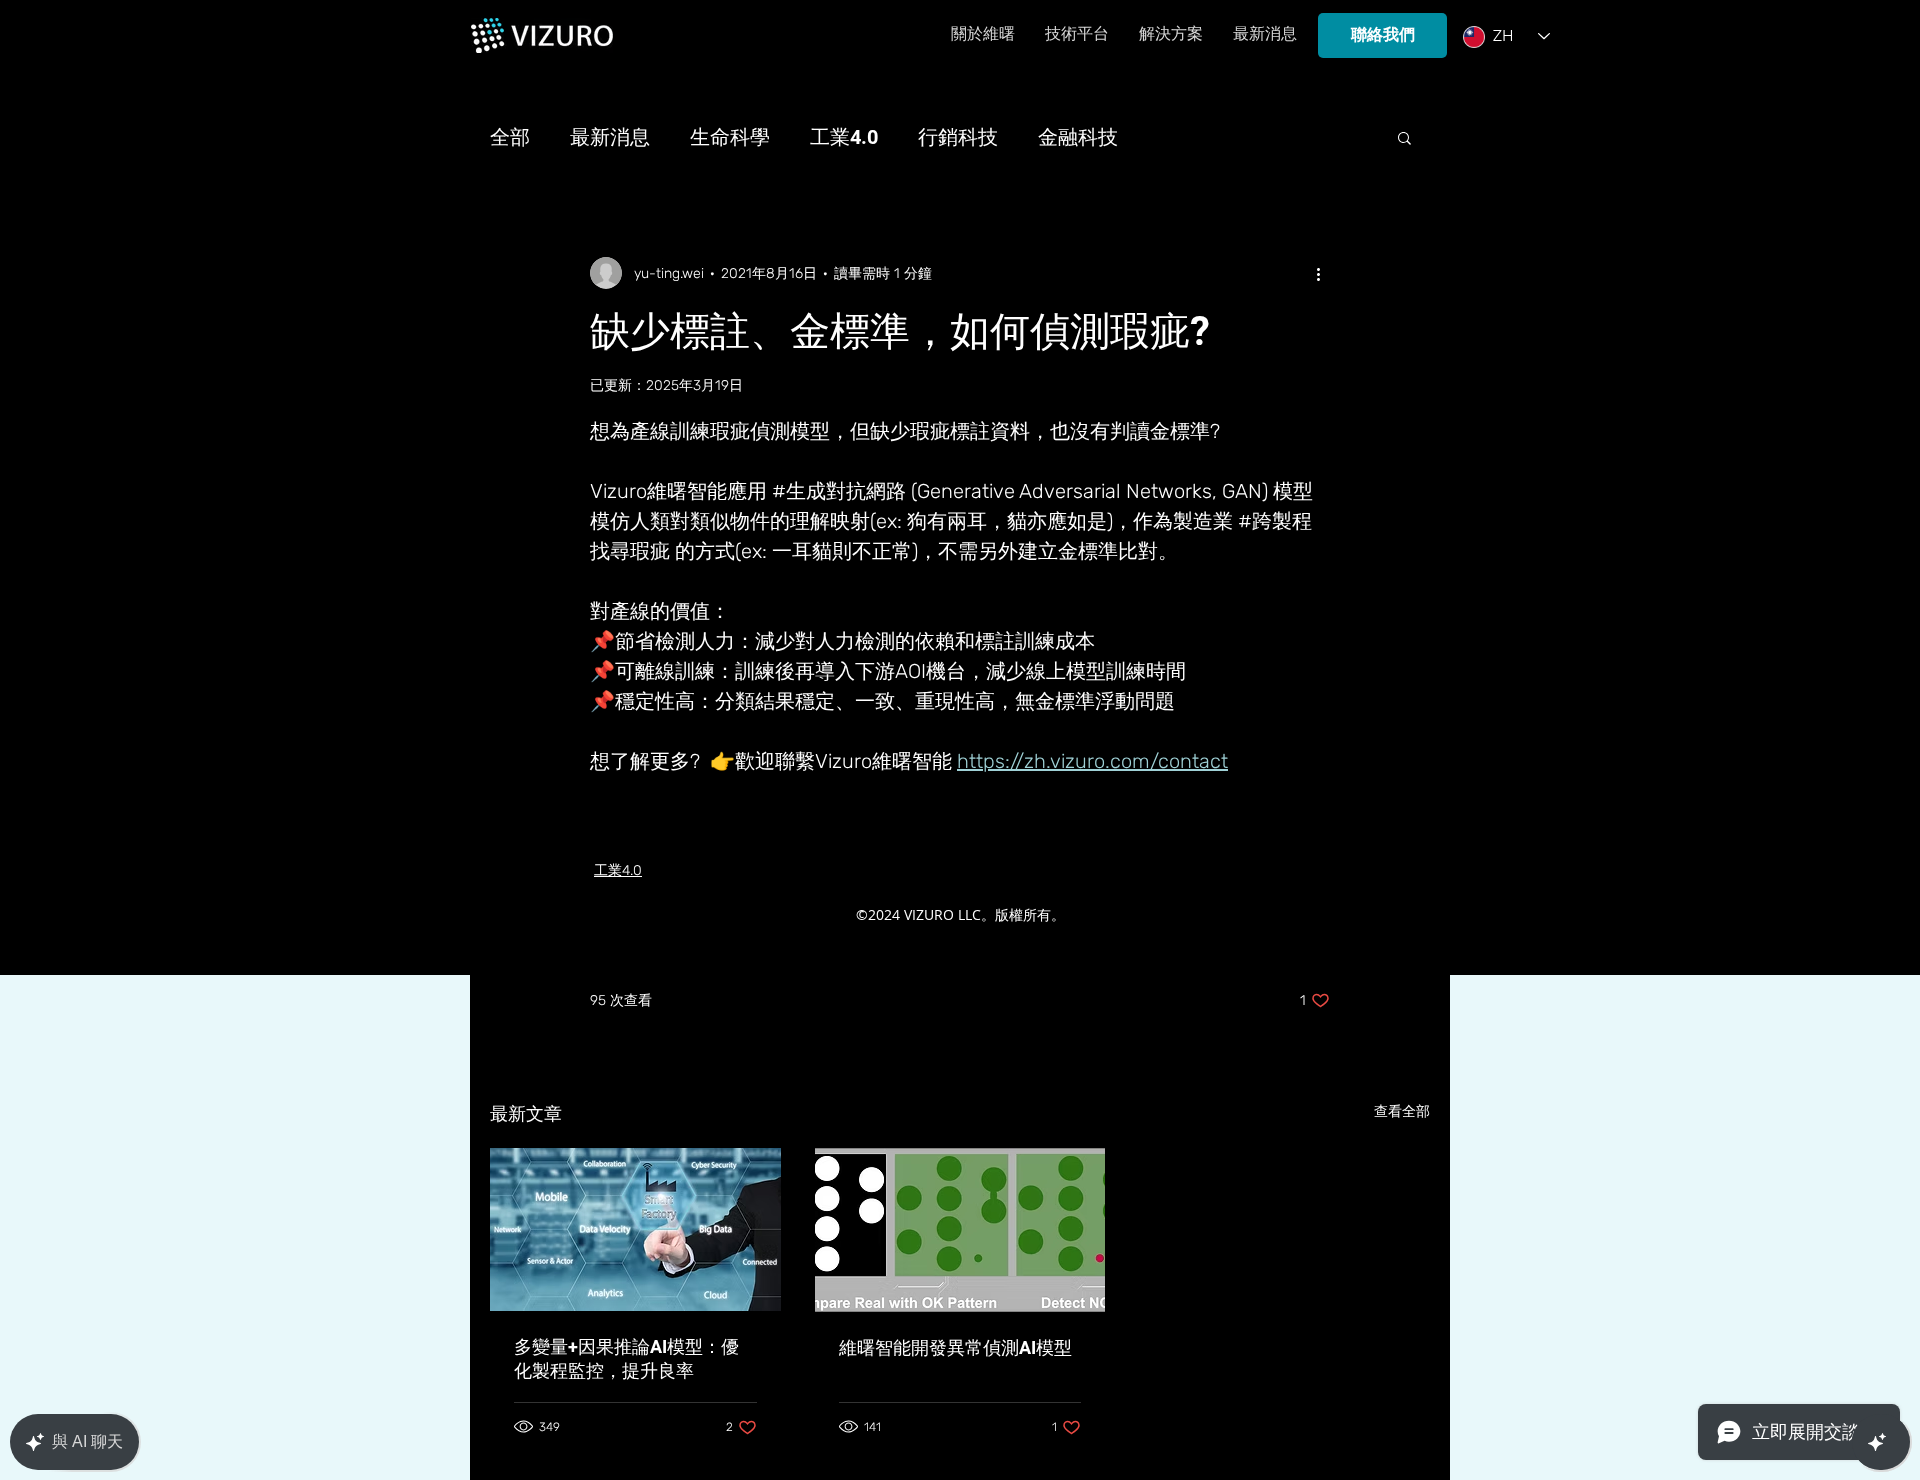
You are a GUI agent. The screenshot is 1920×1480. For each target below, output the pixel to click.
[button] (1404, 137)
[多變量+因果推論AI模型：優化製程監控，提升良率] (635, 1229)
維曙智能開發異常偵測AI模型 (955, 1347)
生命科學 (730, 137)
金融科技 (1078, 137)
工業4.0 (844, 137)
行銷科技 (958, 137)
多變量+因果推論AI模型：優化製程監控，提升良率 (626, 1358)
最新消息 (610, 137)
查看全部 (1402, 1111)
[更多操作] (1318, 273)
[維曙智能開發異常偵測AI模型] (960, 1230)
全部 (510, 137)
